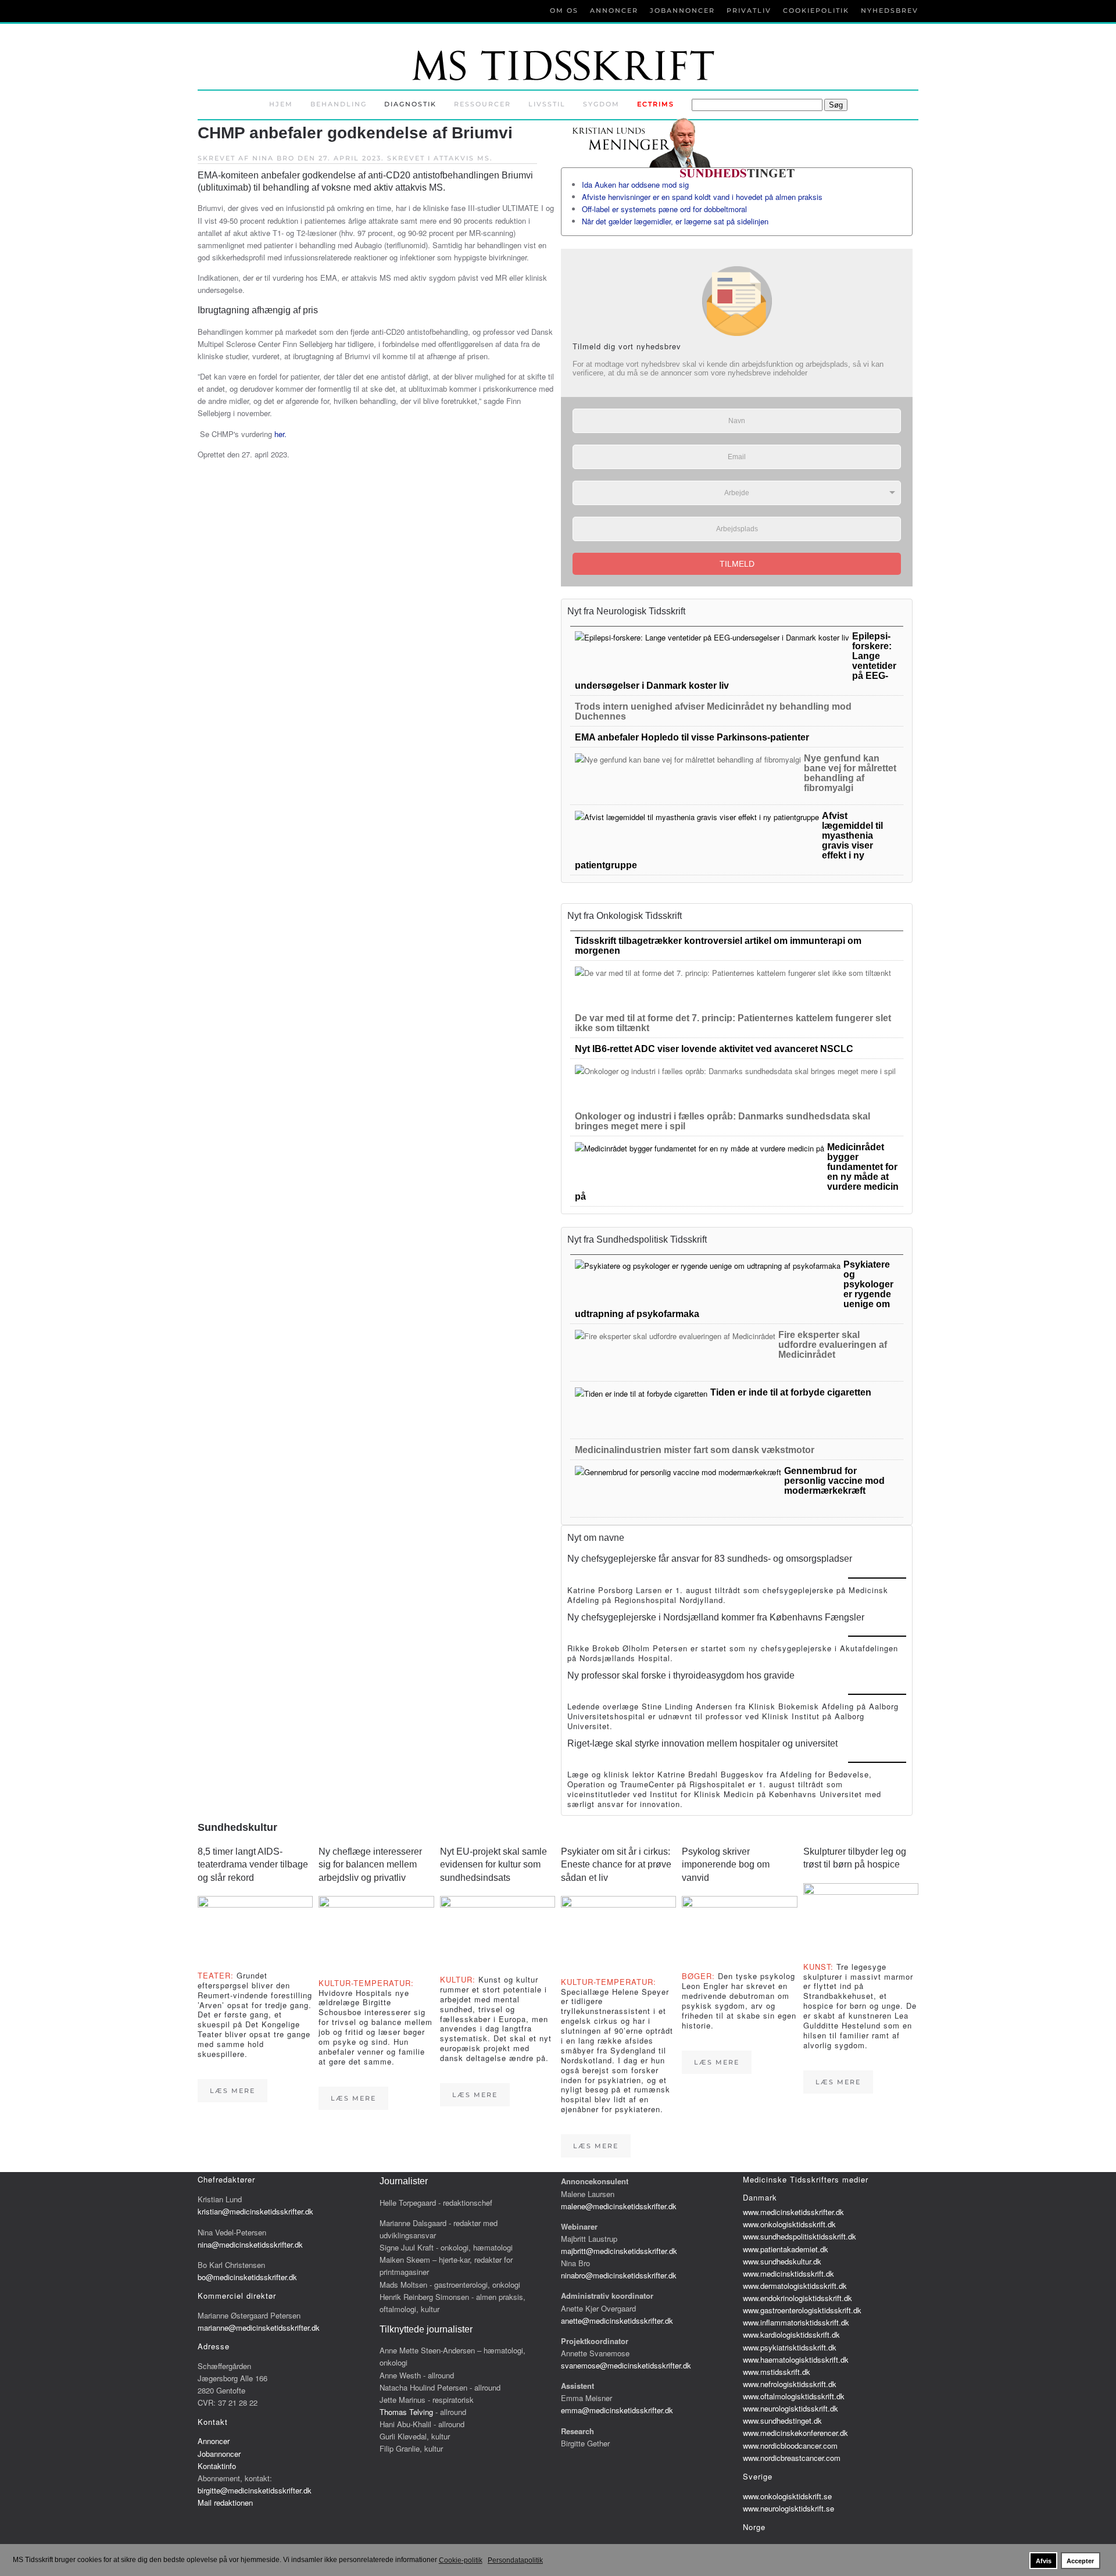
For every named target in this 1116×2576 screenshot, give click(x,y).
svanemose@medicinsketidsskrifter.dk (626, 2365)
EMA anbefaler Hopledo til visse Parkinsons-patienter (692, 737)
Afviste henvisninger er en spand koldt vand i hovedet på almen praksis (702, 197)
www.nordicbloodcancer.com (790, 2446)
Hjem (281, 104)
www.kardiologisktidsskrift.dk (791, 2334)
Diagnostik (410, 104)
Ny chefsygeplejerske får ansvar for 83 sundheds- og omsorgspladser (710, 1559)
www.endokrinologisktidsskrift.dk (797, 2298)
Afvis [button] (1044, 2561)
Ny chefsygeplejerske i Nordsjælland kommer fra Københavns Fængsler (716, 1617)
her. (280, 434)
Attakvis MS (462, 158)
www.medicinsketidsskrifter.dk (793, 2212)
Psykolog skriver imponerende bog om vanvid (726, 1865)
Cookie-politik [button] (461, 2560)
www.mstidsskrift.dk (777, 2372)
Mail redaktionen (225, 2502)
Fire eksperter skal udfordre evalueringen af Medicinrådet (833, 1345)
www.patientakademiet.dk (786, 2249)
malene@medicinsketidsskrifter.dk (619, 2206)
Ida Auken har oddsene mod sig (635, 185)
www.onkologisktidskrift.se (787, 2496)
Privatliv (749, 10)
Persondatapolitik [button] (515, 2560)
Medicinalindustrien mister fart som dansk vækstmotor (695, 1450)
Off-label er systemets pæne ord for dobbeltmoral (664, 209)
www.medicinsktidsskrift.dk (788, 2273)
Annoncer (614, 10)
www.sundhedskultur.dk (782, 2261)
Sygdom (601, 104)
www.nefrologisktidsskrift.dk (790, 2384)
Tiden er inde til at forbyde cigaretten (791, 1392)
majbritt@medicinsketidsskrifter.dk (619, 2251)
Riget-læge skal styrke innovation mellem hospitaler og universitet (702, 1743)
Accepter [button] (1080, 2561)
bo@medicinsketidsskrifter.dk (247, 2277)
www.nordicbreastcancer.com (792, 2458)
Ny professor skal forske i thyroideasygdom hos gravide (681, 1675)
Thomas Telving (406, 2412)
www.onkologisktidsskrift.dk (789, 2224)
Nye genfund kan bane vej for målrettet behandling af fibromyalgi (850, 773)
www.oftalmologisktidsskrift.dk (794, 2396)
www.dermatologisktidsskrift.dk (795, 2286)
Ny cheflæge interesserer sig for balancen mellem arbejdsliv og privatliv (370, 1865)
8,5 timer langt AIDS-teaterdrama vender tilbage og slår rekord (253, 1865)
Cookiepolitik (816, 10)
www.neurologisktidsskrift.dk (791, 2408)
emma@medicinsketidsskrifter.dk (617, 2410)
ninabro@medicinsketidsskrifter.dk (619, 2275)
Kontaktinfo (217, 2466)
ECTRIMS (656, 104)
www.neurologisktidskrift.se (788, 2508)
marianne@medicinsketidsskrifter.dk (259, 2328)
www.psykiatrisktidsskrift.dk (790, 2347)
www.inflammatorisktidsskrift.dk (796, 2322)
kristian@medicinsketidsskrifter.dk (255, 2211)
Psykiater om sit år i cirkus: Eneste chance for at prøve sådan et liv (616, 1865)
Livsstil (547, 104)
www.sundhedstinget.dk (782, 2421)
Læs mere (233, 2091)
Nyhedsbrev (890, 10)
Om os (564, 10)
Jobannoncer (682, 10)
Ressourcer (482, 104)
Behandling (339, 104)
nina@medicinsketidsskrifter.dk (250, 2244)
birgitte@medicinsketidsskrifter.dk (255, 2490)
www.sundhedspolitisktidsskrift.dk (800, 2236)
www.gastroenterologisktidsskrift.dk (802, 2310)
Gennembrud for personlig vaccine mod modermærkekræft (834, 1481)
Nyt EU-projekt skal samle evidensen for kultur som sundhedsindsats (493, 1865)
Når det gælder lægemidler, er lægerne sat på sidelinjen (675, 221)
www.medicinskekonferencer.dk (795, 2433)
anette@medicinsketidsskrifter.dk (617, 2321)
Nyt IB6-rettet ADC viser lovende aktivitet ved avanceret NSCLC (714, 1049)
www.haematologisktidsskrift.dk (796, 2359)
